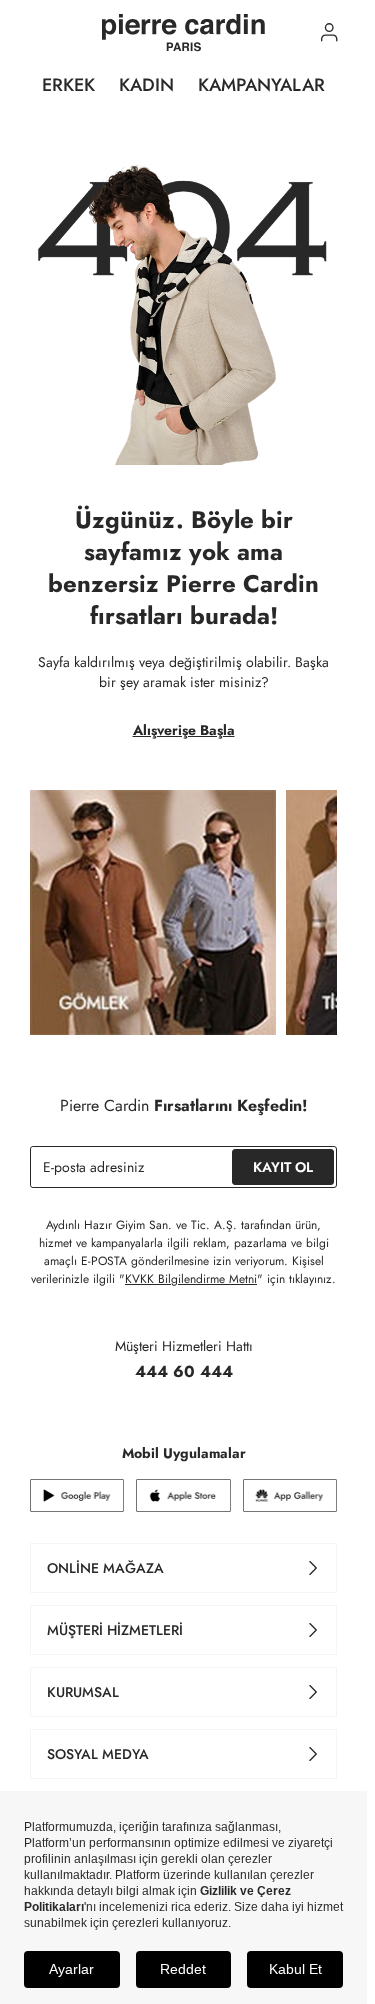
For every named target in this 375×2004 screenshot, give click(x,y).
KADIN (146, 85)
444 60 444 (184, 1371)
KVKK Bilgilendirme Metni (191, 1279)
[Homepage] (183, 33)
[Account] (329, 32)
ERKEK (68, 85)
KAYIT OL (283, 1167)
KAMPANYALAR (261, 85)
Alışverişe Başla (184, 730)
